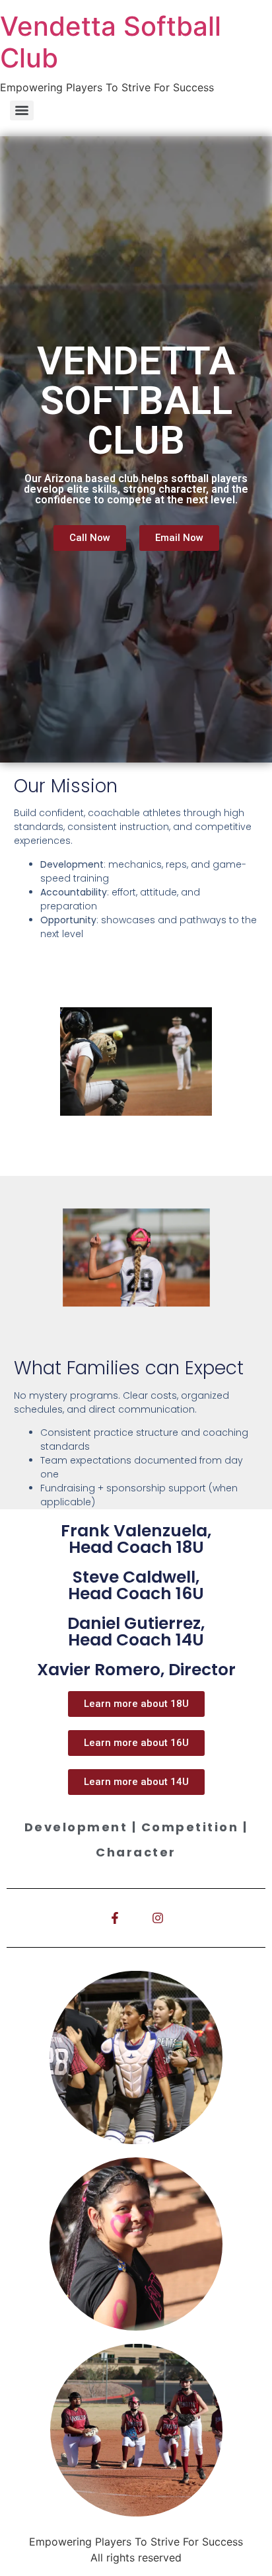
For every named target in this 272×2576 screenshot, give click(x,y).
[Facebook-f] (115, 1918)
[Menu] (22, 110)
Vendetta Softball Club (111, 42)
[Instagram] (158, 1918)
